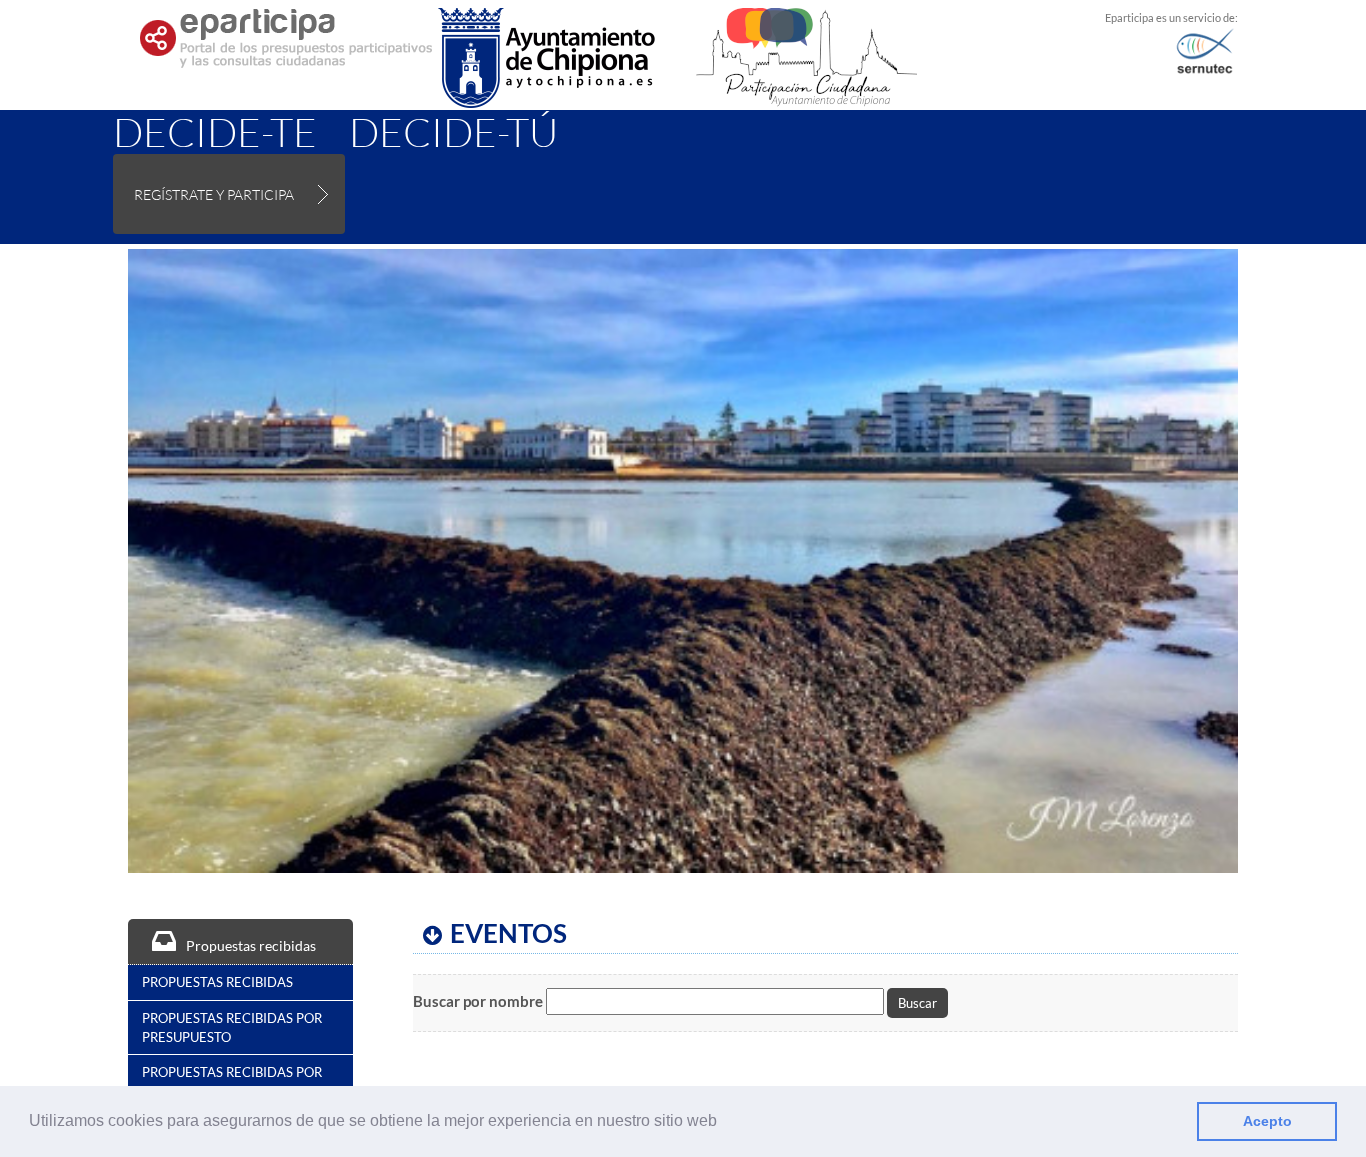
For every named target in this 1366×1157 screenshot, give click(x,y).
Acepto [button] (1267, 1121)
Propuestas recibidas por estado (232, 1081)
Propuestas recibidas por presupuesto (232, 1027)
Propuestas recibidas (217, 982)
